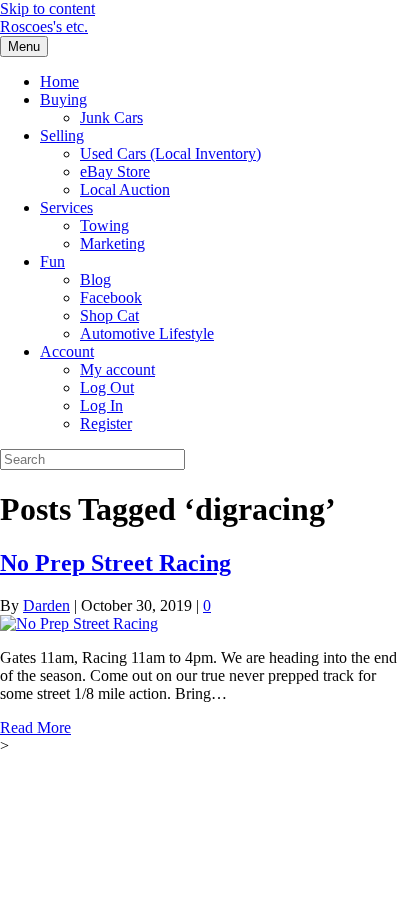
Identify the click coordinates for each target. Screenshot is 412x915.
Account (67, 351)
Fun (52, 261)
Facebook (111, 297)
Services (66, 207)
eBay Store (115, 171)
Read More (35, 727)
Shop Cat (109, 315)
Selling (62, 135)
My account (117, 369)
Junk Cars (111, 117)
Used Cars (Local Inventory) (170, 153)
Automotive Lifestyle (147, 333)
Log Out (107, 387)
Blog (95, 279)
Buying (63, 99)
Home (59, 81)
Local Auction (125, 189)
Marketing (112, 243)
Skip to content (47, 8)
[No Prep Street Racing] (79, 623)
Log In (101, 405)
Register (106, 423)
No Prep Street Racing (115, 563)
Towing (104, 225)
